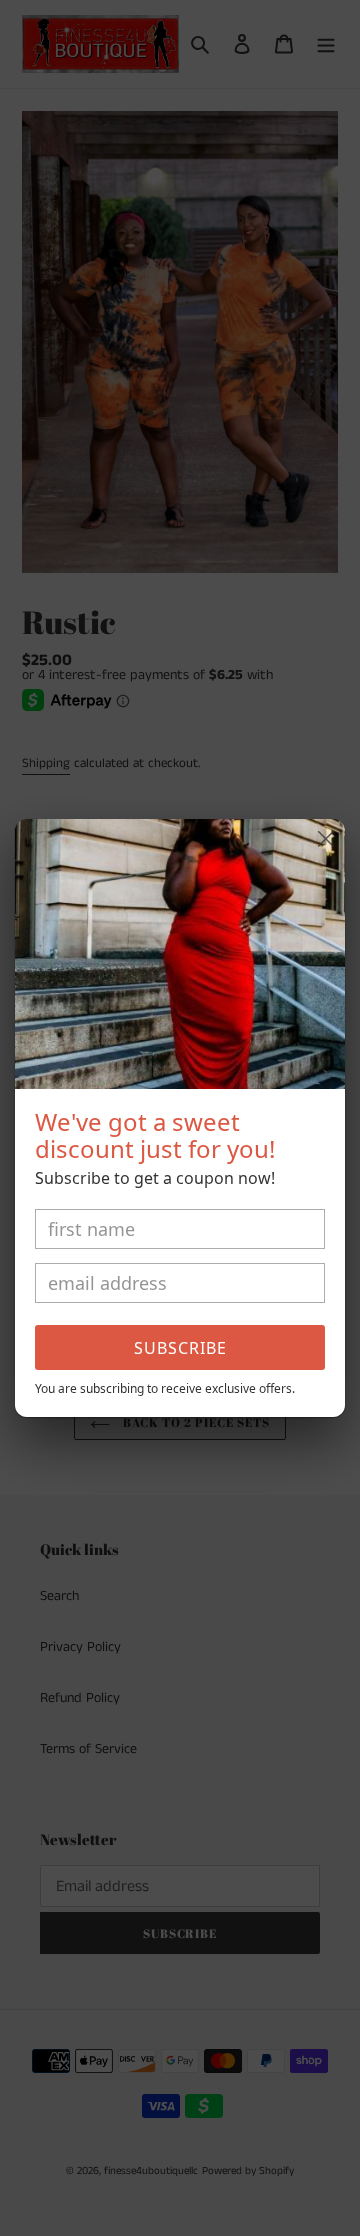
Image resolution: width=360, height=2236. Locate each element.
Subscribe (180, 1348)
